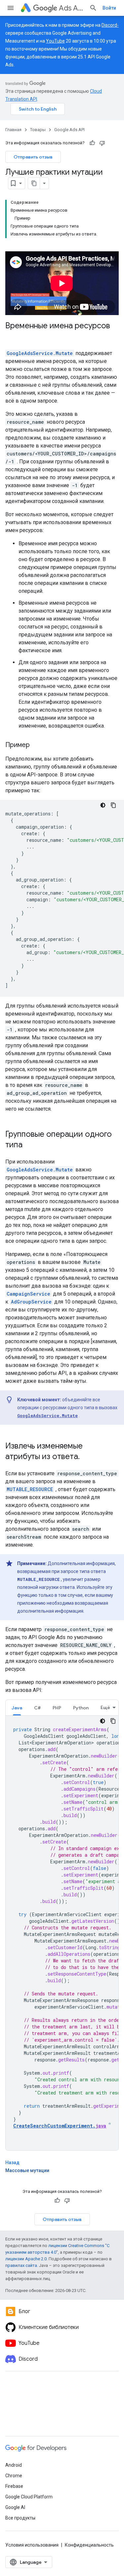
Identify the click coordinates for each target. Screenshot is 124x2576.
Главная (13, 130)
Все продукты (20, 2518)
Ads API (71, 8)
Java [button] (17, 1708)
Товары (38, 130)
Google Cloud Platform (29, 2497)
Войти (109, 8)
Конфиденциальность (89, 2545)
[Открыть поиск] (93, 8)
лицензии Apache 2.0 (26, 2259)
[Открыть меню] (11, 8)
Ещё (105, 1707)
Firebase (14, 2486)
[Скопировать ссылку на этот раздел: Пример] (36, 745)
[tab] (17, 1708)
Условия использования (32, 2545)
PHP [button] (57, 1708)
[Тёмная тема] (103, 805)
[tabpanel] (62, 1933)
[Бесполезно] (102, 143)
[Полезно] (92, 143)
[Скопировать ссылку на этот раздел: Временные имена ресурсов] (12, 337)
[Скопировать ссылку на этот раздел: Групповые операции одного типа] (29, 1145)
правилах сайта (21, 2265)
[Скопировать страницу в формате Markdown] (34, 183)
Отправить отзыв (33, 157)
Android (14, 2465)
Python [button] (81, 1708)
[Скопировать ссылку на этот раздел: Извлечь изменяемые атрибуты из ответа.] (86, 1457)
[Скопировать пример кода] (113, 805)
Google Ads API (69, 130)
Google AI (15, 2507)
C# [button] (37, 1708)
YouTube (55, 41)
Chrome (14, 2476)
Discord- (110, 25)
